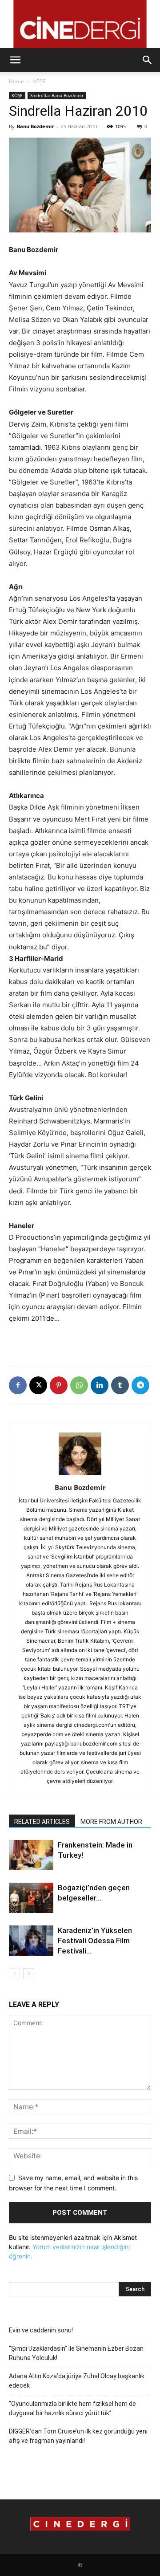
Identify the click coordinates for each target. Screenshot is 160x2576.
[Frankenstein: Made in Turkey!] (31, 1855)
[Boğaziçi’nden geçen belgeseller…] (31, 1898)
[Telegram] (140, 1385)
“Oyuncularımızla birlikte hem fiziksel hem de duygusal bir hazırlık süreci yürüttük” (72, 2408)
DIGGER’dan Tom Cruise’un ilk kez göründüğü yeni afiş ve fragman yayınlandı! (78, 2436)
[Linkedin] (100, 1385)
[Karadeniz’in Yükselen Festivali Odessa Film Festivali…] (31, 1941)
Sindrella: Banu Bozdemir (57, 95)
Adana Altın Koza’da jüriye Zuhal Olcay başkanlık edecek (77, 2381)
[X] (38, 1385)
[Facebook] (18, 1385)
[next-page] (29, 1974)
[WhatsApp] (79, 1385)
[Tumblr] (120, 1385)
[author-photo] (80, 1475)
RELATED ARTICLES (42, 1822)
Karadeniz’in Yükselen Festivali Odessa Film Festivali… (95, 1941)
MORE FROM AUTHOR (111, 1822)
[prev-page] (14, 1974)
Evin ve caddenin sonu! (41, 2330)
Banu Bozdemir (35, 126)
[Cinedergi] (80, 24)
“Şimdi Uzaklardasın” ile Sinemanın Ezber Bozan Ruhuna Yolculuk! (76, 2353)
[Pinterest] (59, 1385)
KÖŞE (39, 81)
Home (16, 81)
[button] (15, 60)
